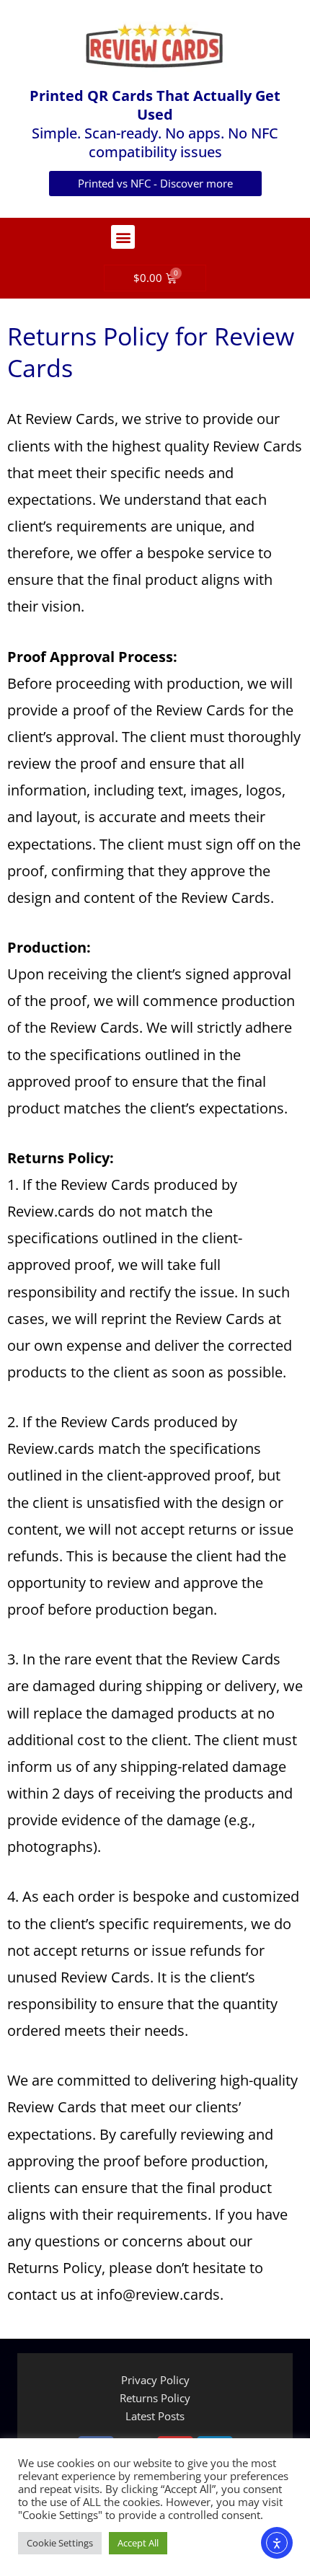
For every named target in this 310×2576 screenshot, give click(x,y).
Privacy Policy (155, 2380)
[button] (123, 237)
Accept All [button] (138, 2543)
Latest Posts (155, 2416)
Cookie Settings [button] (60, 2543)
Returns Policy (155, 2398)
